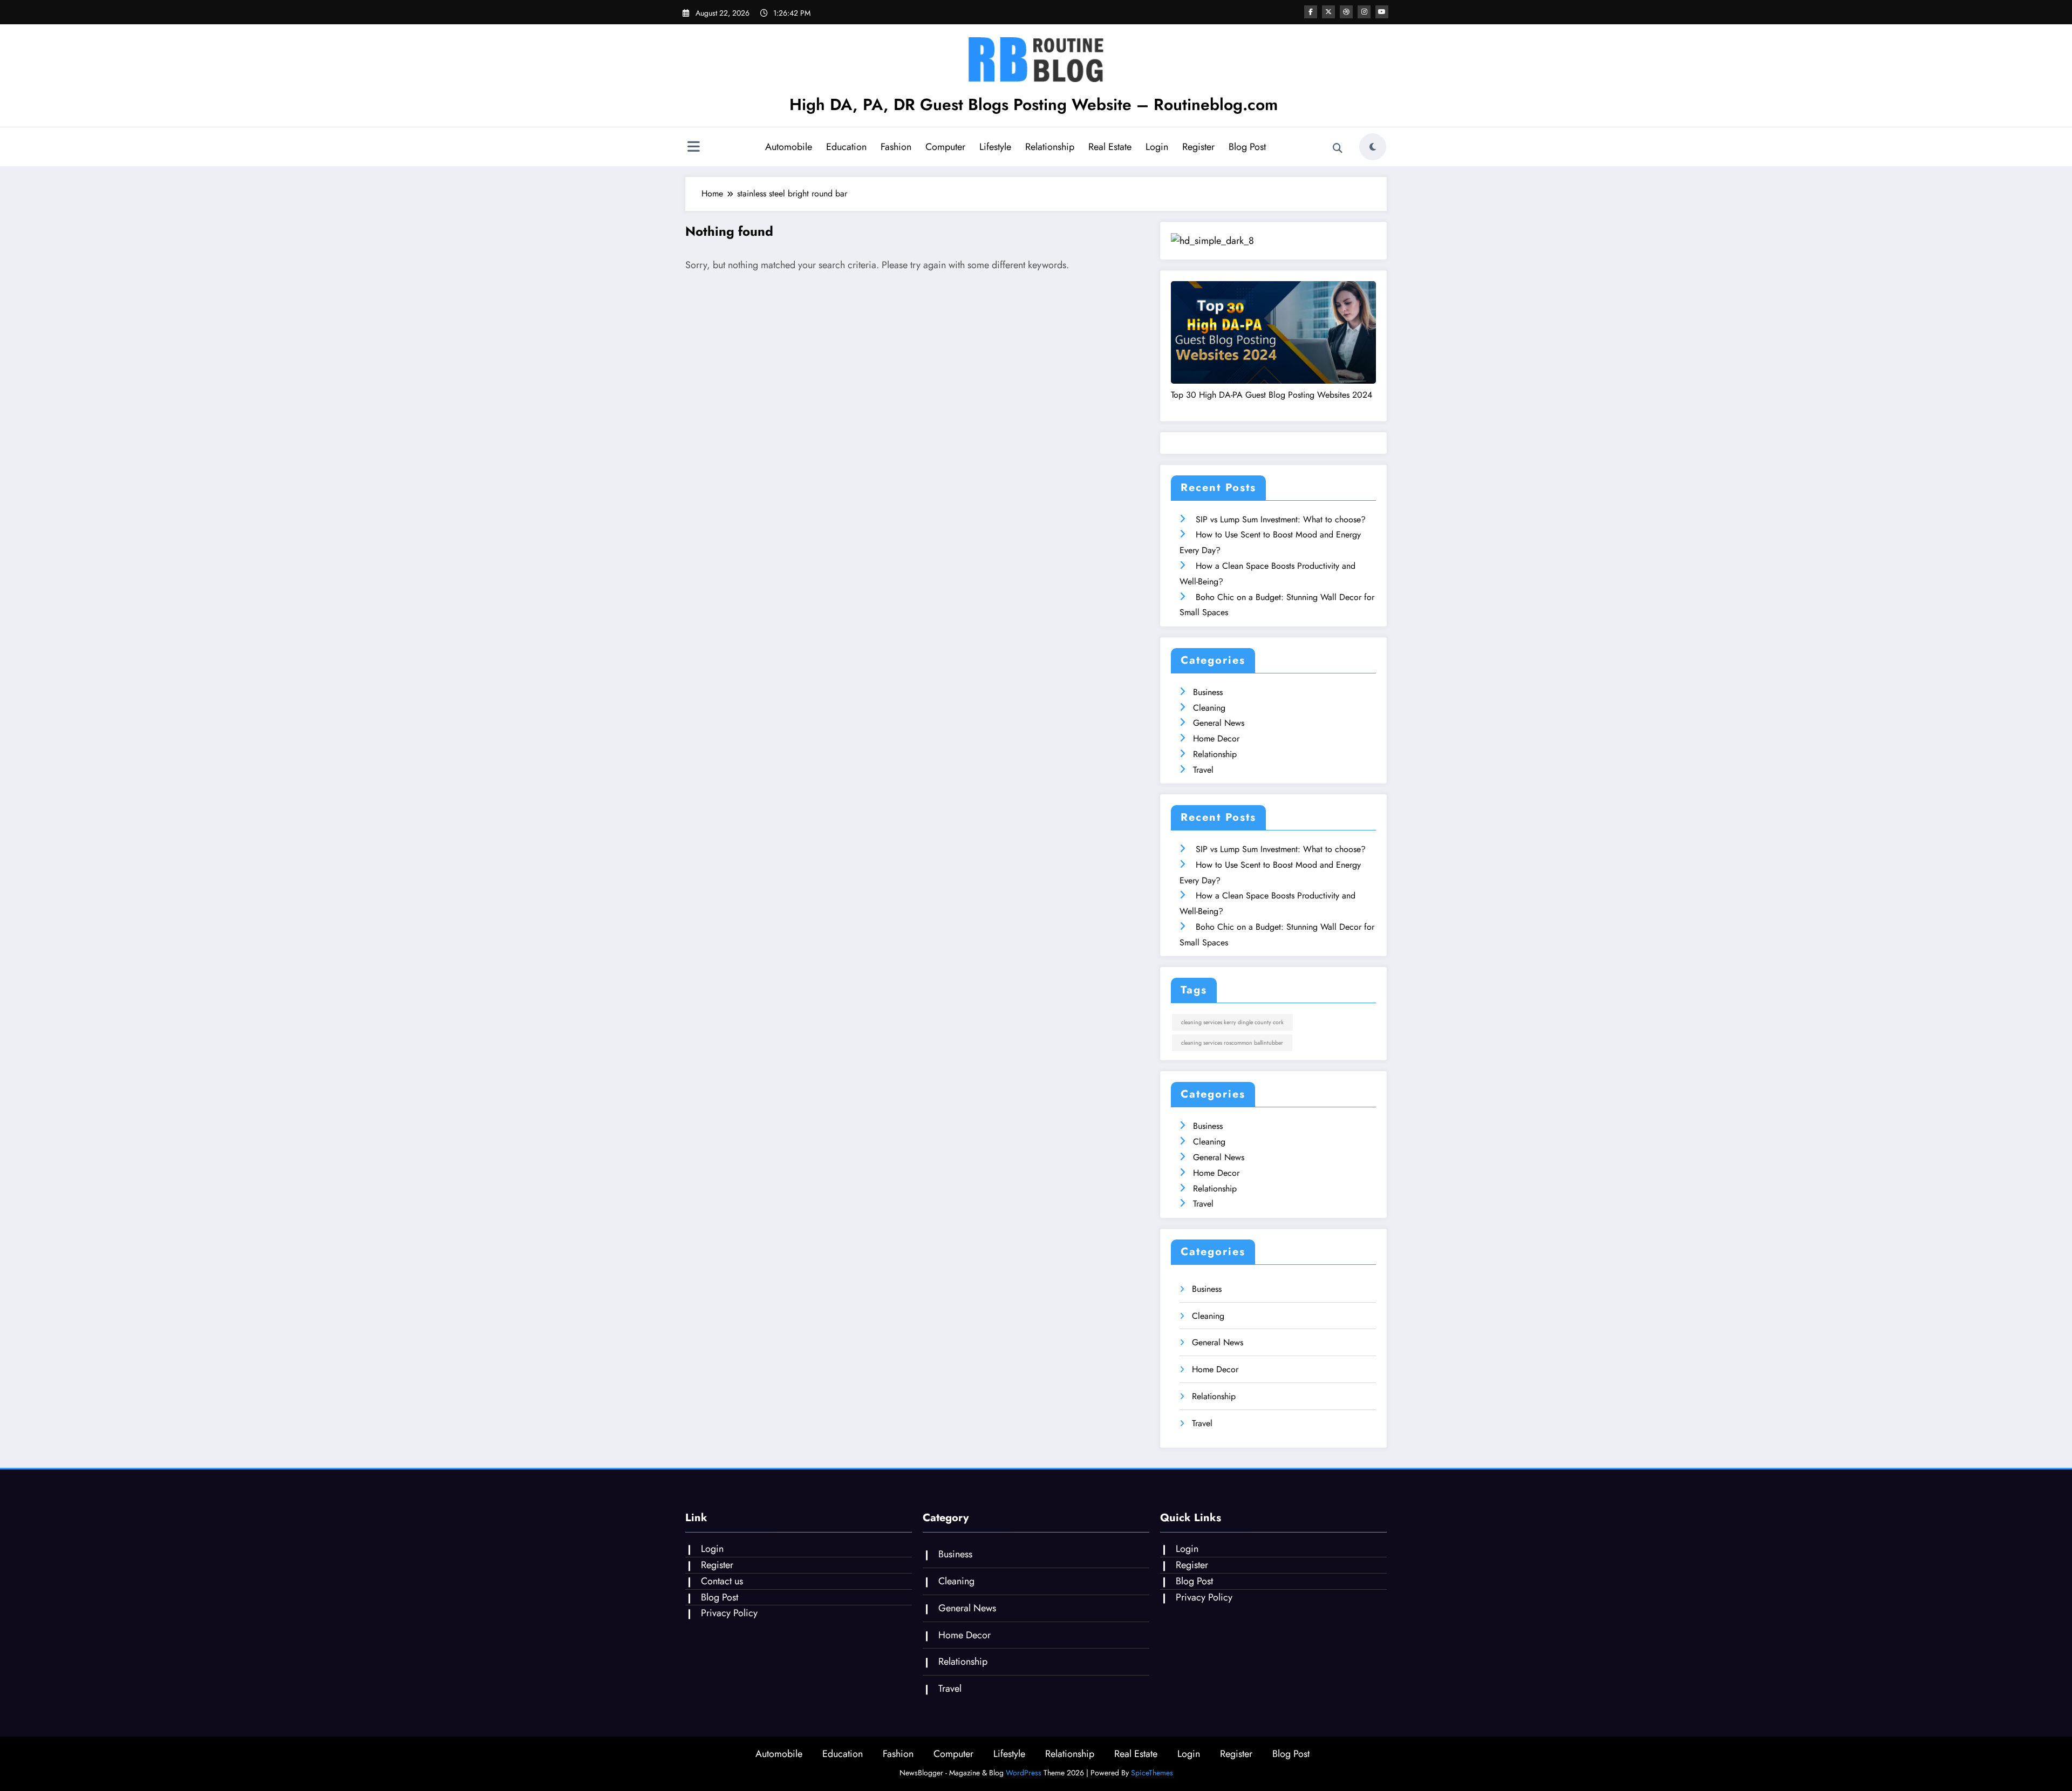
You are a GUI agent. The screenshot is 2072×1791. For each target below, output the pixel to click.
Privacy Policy (729, 1613)
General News (1219, 723)
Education (846, 147)
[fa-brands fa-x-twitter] (1328, 12)
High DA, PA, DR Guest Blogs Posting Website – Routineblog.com (1034, 104)
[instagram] (1364, 12)
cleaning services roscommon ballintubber (1232, 1043)
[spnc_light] (1373, 147)
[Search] (1338, 148)
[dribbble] (1346, 12)
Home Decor (1216, 738)
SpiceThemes (1152, 1773)
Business (1208, 692)
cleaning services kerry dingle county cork (1232, 1022)
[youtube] (1382, 12)
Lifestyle (995, 147)
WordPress (1024, 1773)
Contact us (722, 1581)
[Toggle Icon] (693, 148)
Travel (1203, 770)
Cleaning (1209, 708)
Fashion (896, 147)
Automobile (789, 147)
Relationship (1050, 147)
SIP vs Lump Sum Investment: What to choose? (1281, 519)
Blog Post (1247, 147)
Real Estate (1110, 147)
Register (1198, 147)
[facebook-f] (1311, 12)
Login (1157, 147)
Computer (945, 147)
